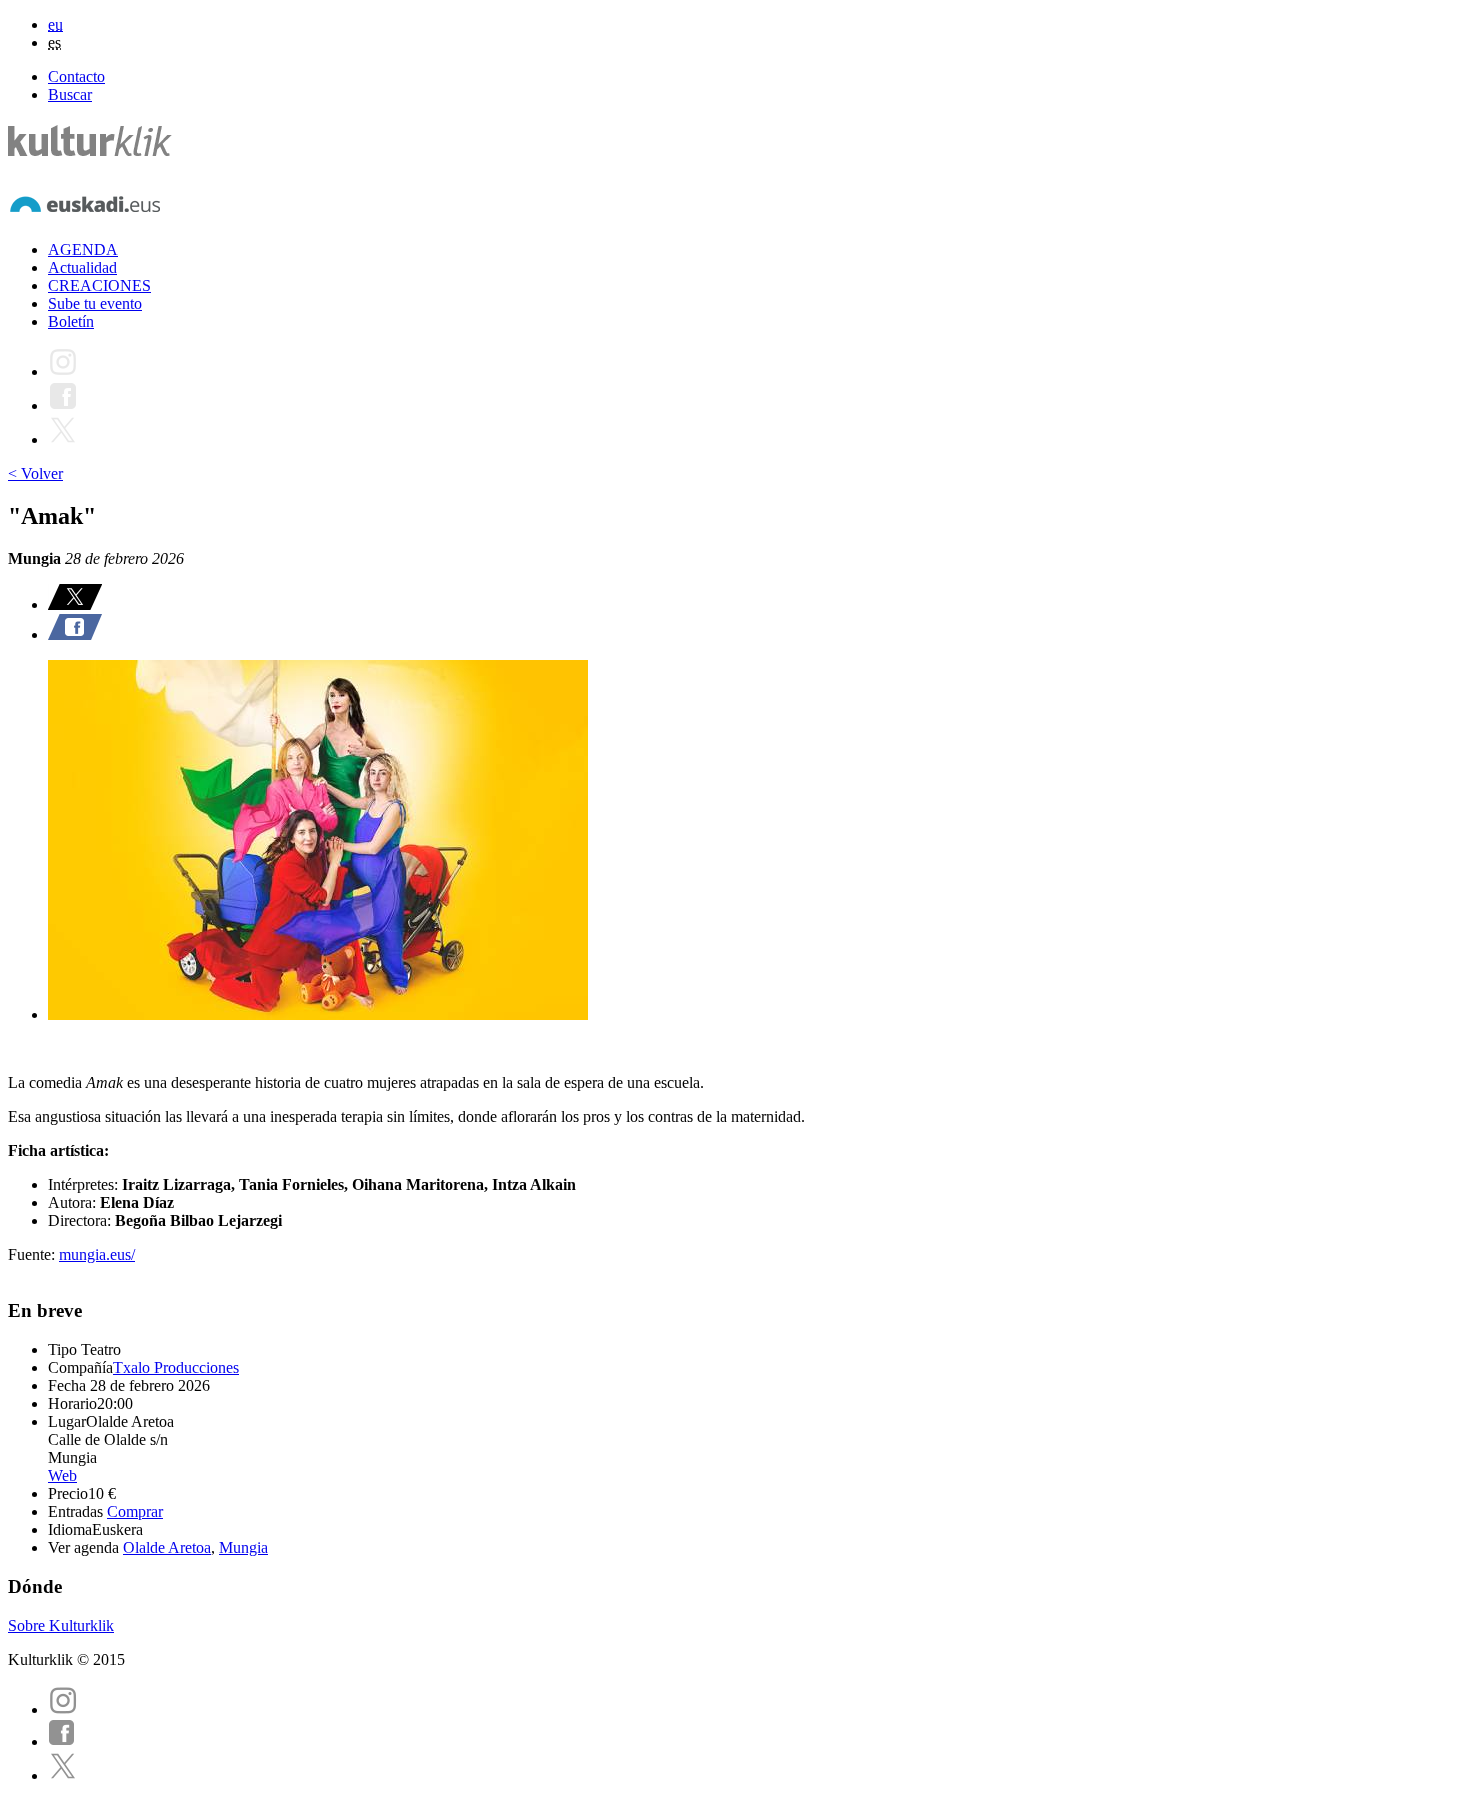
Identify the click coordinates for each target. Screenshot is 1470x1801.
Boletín (71, 321)
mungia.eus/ (97, 1254)
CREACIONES (99, 285)
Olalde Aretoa (167, 1547)
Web (62, 1475)
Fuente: (33, 1254)
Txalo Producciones (176, 1367)
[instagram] (63, 1709)
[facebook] (62, 1741)
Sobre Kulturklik (61, 1625)
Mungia (243, 1547)
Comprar (135, 1511)
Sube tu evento (95, 303)
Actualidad (82, 267)
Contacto (76, 76)
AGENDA (83, 249)
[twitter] (63, 1775)
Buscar (70, 94)
